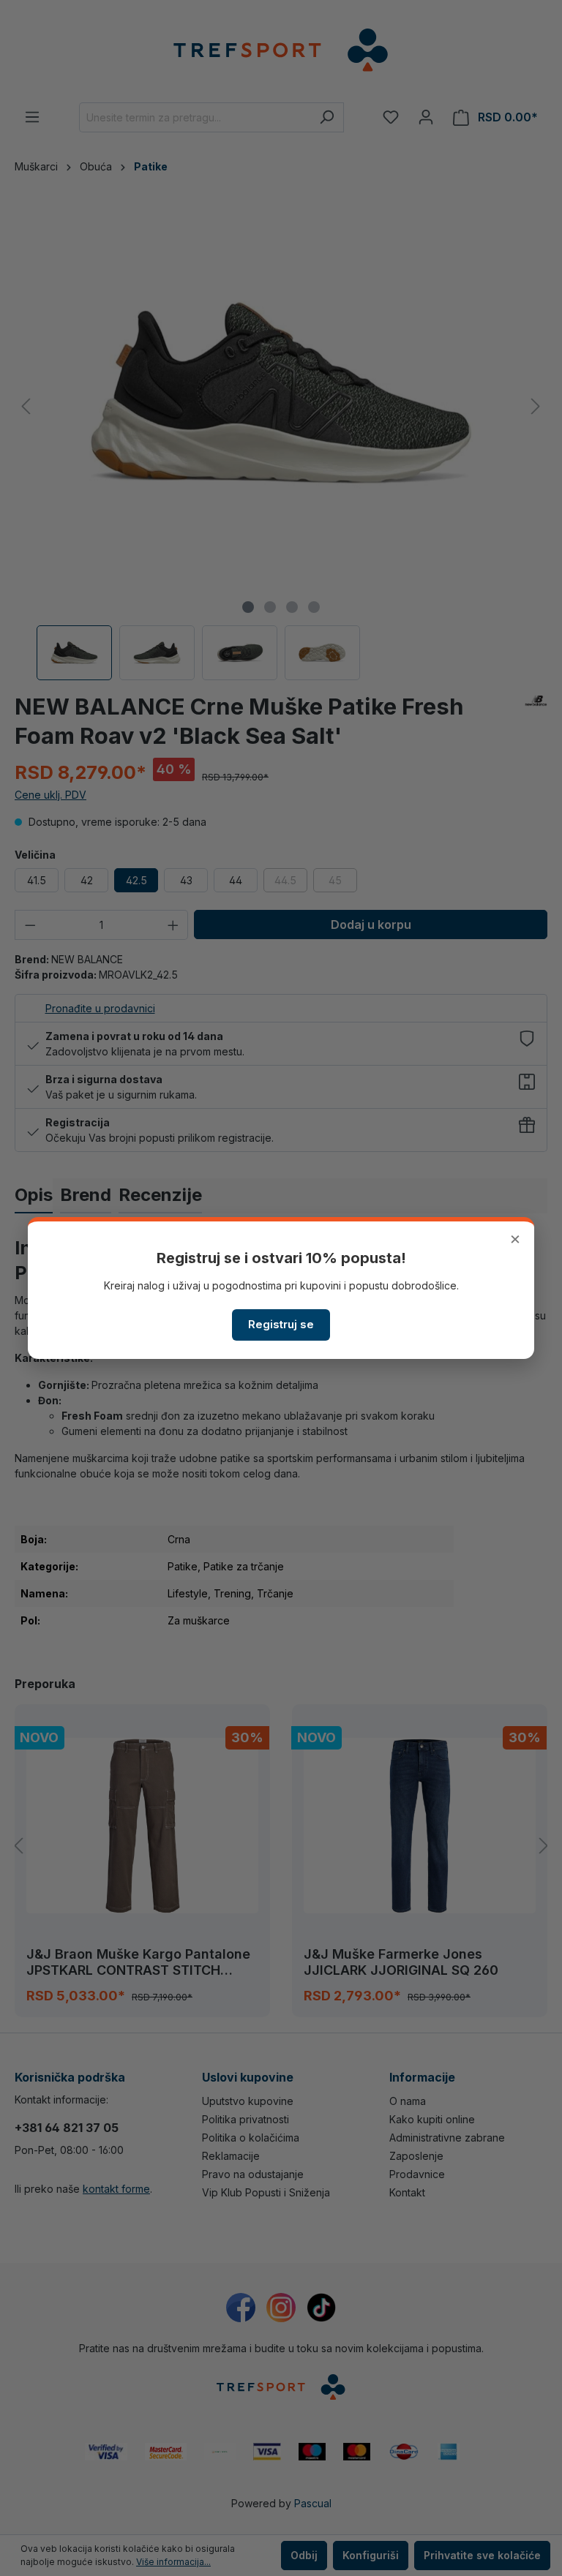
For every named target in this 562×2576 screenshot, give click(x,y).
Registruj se (281, 1324)
